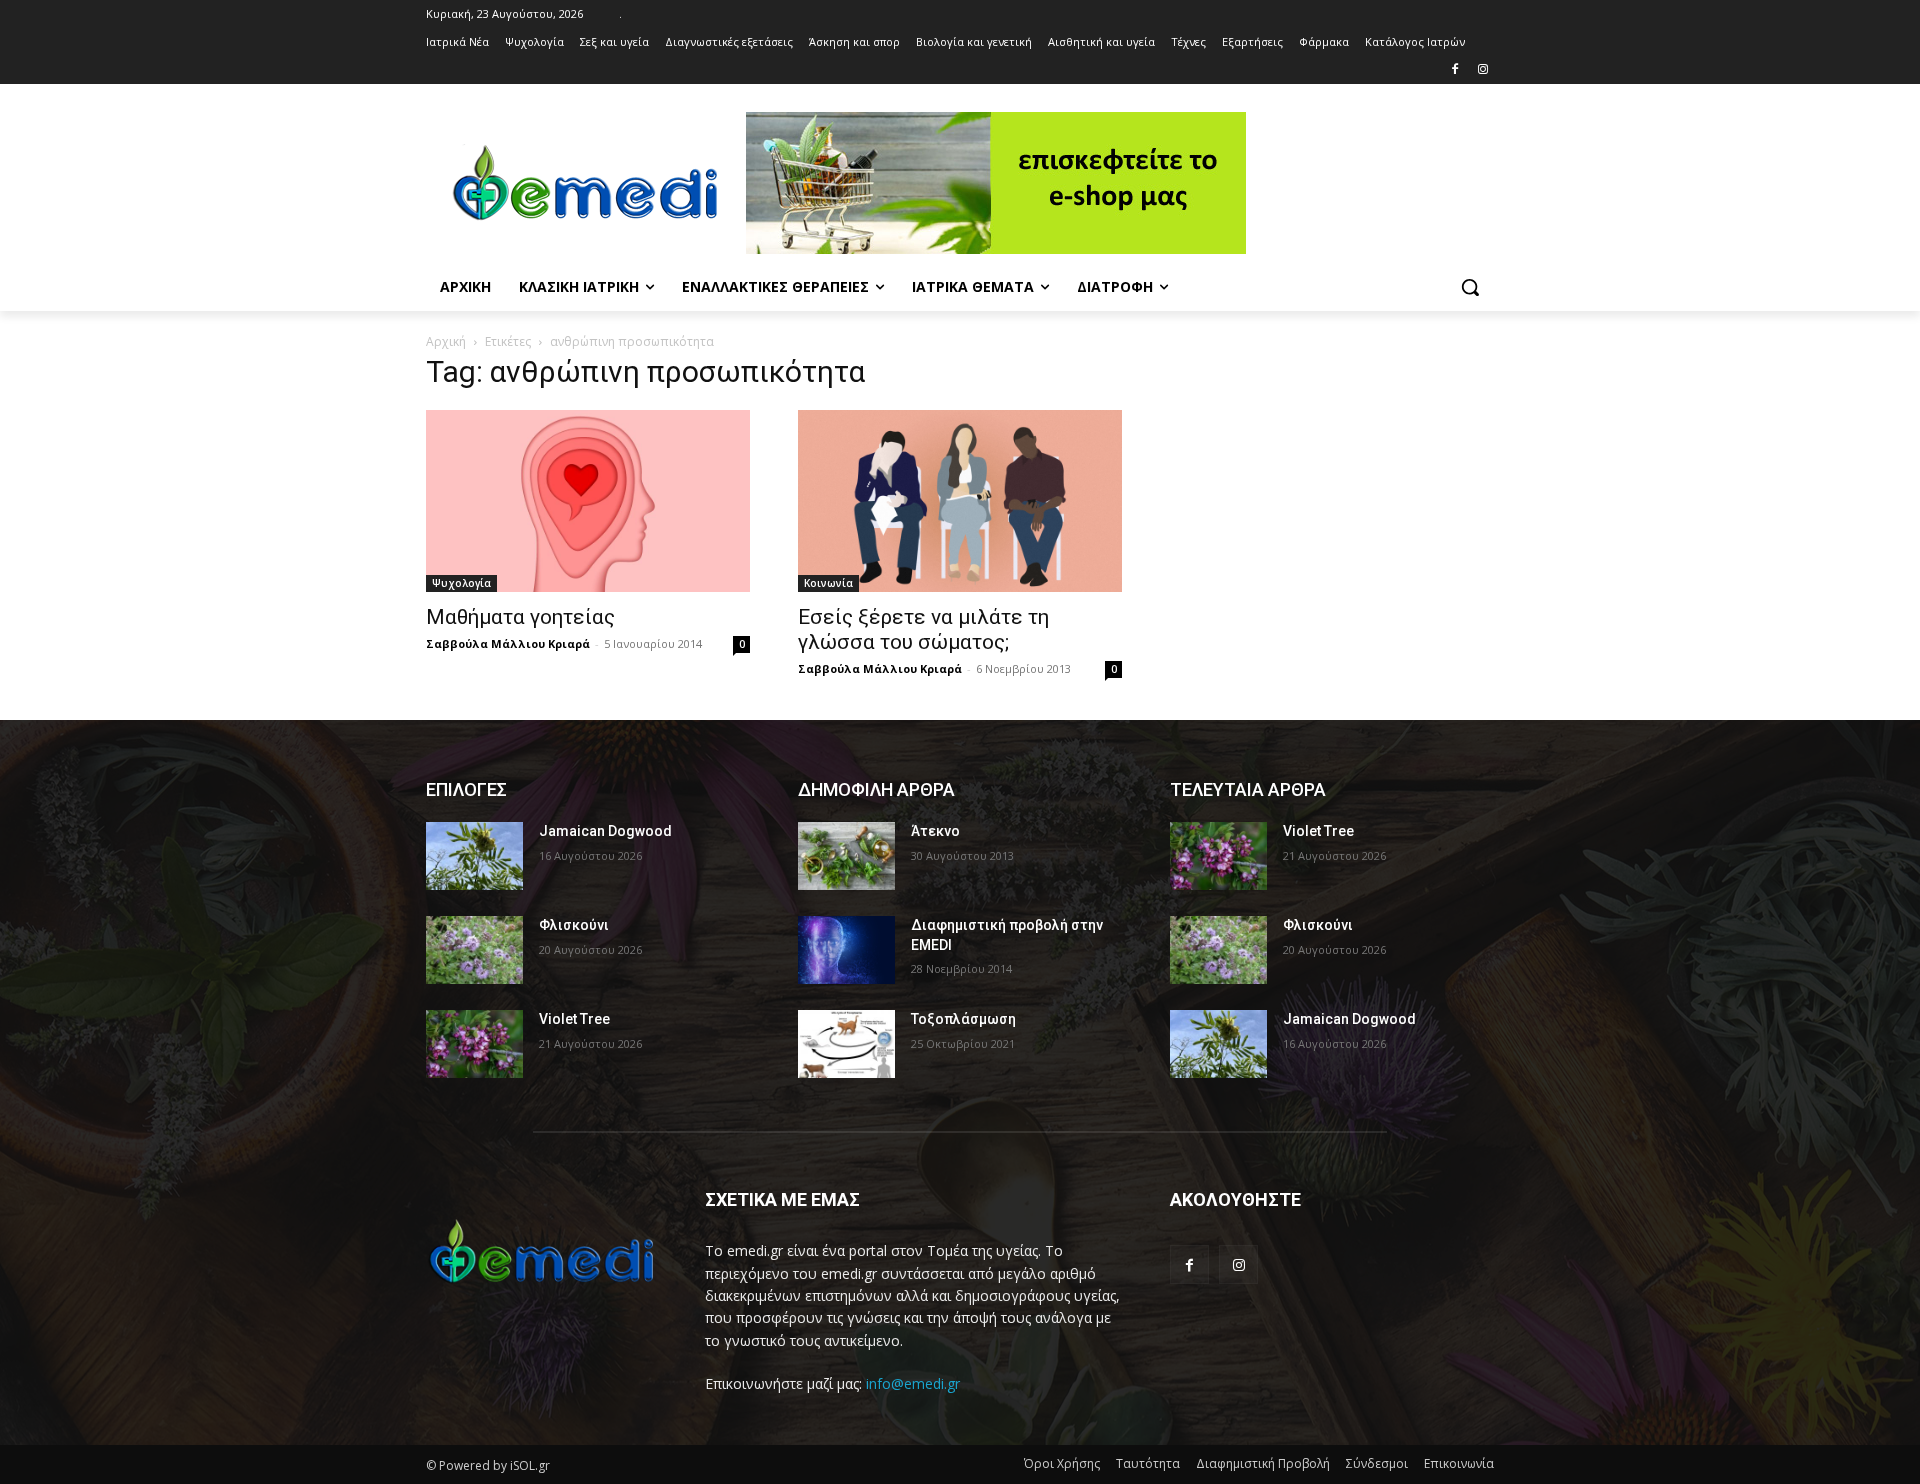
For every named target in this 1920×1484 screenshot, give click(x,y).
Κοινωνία (828, 583)
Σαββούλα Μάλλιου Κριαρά (508, 643)
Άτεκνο (935, 831)
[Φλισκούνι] (474, 950)
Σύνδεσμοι (1377, 1463)
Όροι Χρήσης (1062, 1463)
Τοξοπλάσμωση (963, 1019)
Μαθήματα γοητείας (520, 617)
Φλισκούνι (574, 925)
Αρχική (446, 341)
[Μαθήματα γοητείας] (588, 501)
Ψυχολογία (461, 583)
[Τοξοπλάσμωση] (846, 1044)
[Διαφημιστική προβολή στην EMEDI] (846, 950)
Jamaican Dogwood (605, 831)
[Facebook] (1454, 70)
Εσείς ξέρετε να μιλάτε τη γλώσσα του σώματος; (923, 629)
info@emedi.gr (913, 1383)
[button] (1470, 287)
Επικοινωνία (1459, 1463)
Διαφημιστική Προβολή (1263, 1463)
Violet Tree (574, 1019)
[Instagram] (1482, 70)
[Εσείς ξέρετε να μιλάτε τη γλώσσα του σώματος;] (960, 501)
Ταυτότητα (1148, 1463)
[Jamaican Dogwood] (474, 856)
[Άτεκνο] (846, 856)
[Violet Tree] (474, 1044)
